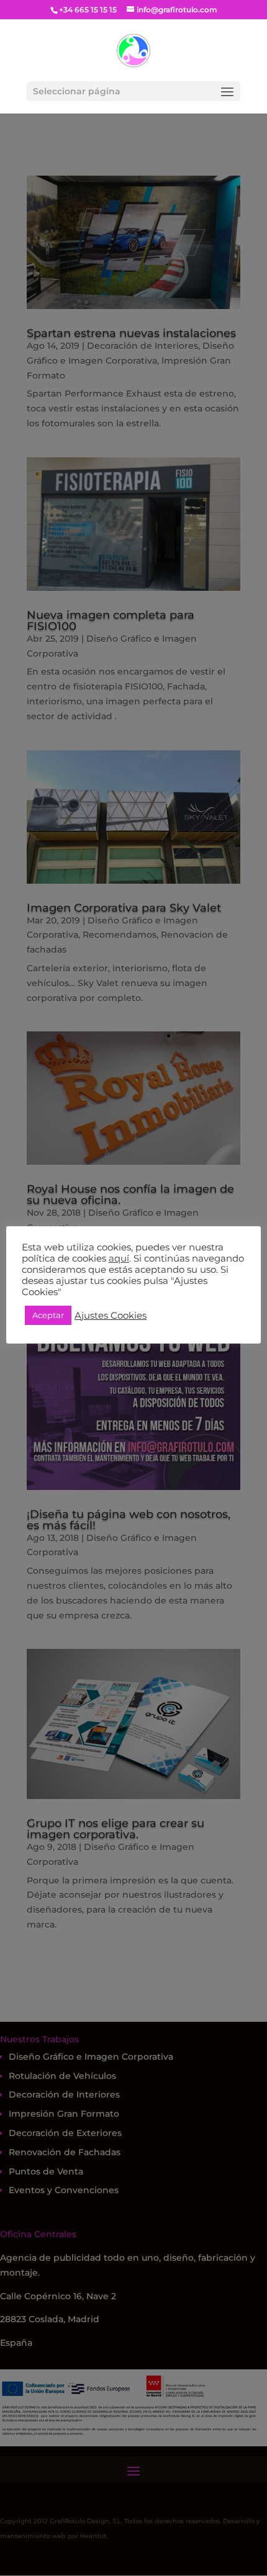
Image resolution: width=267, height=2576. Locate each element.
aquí (119, 1259)
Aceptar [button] (48, 1315)
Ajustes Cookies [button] (111, 1316)
